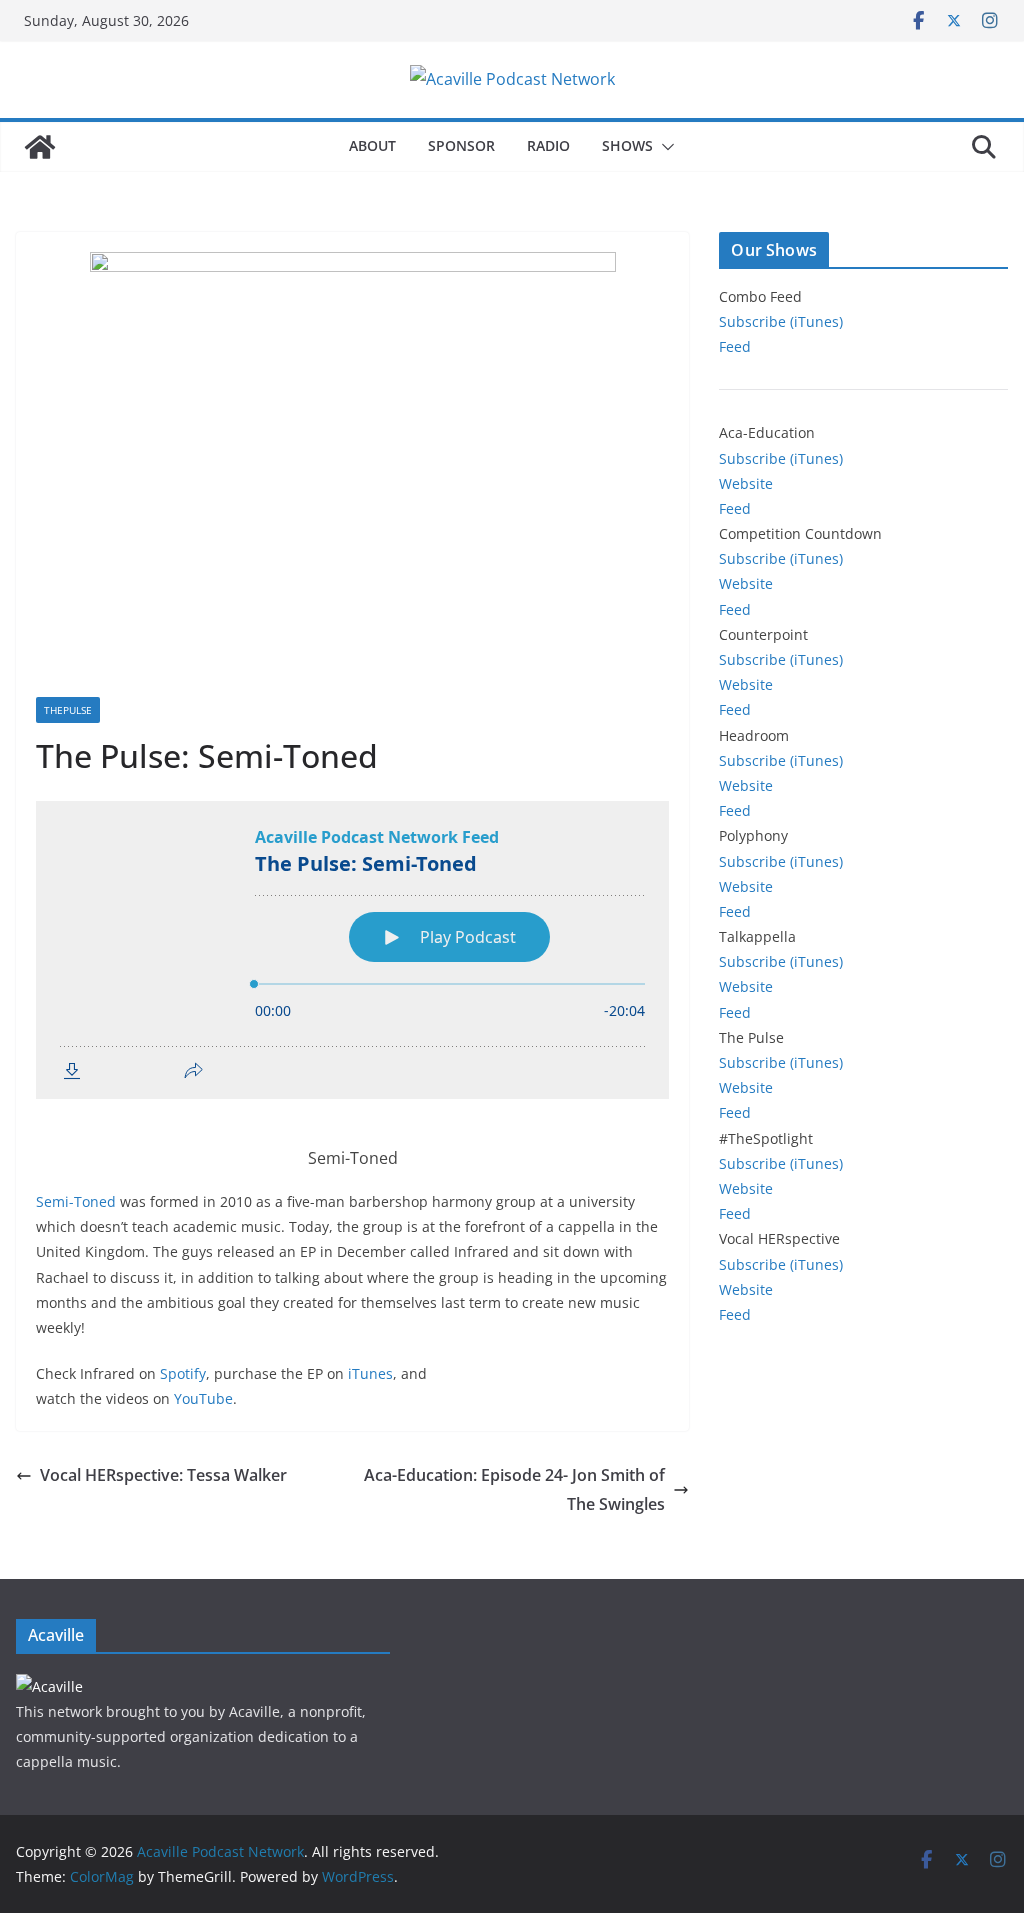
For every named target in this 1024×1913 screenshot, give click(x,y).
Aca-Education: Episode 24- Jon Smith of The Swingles (514, 1489)
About (372, 145)
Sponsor (461, 145)
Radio (548, 145)
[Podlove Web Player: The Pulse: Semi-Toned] (352, 950)
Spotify (183, 1373)
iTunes (370, 1373)
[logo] (49, 1686)
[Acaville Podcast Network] (40, 147)
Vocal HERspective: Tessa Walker (163, 1475)
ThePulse (68, 710)
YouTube (203, 1398)
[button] (664, 147)
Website (746, 483)
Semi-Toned (76, 1201)
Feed (735, 346)
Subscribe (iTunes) (781, 321)
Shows (627, 145)
